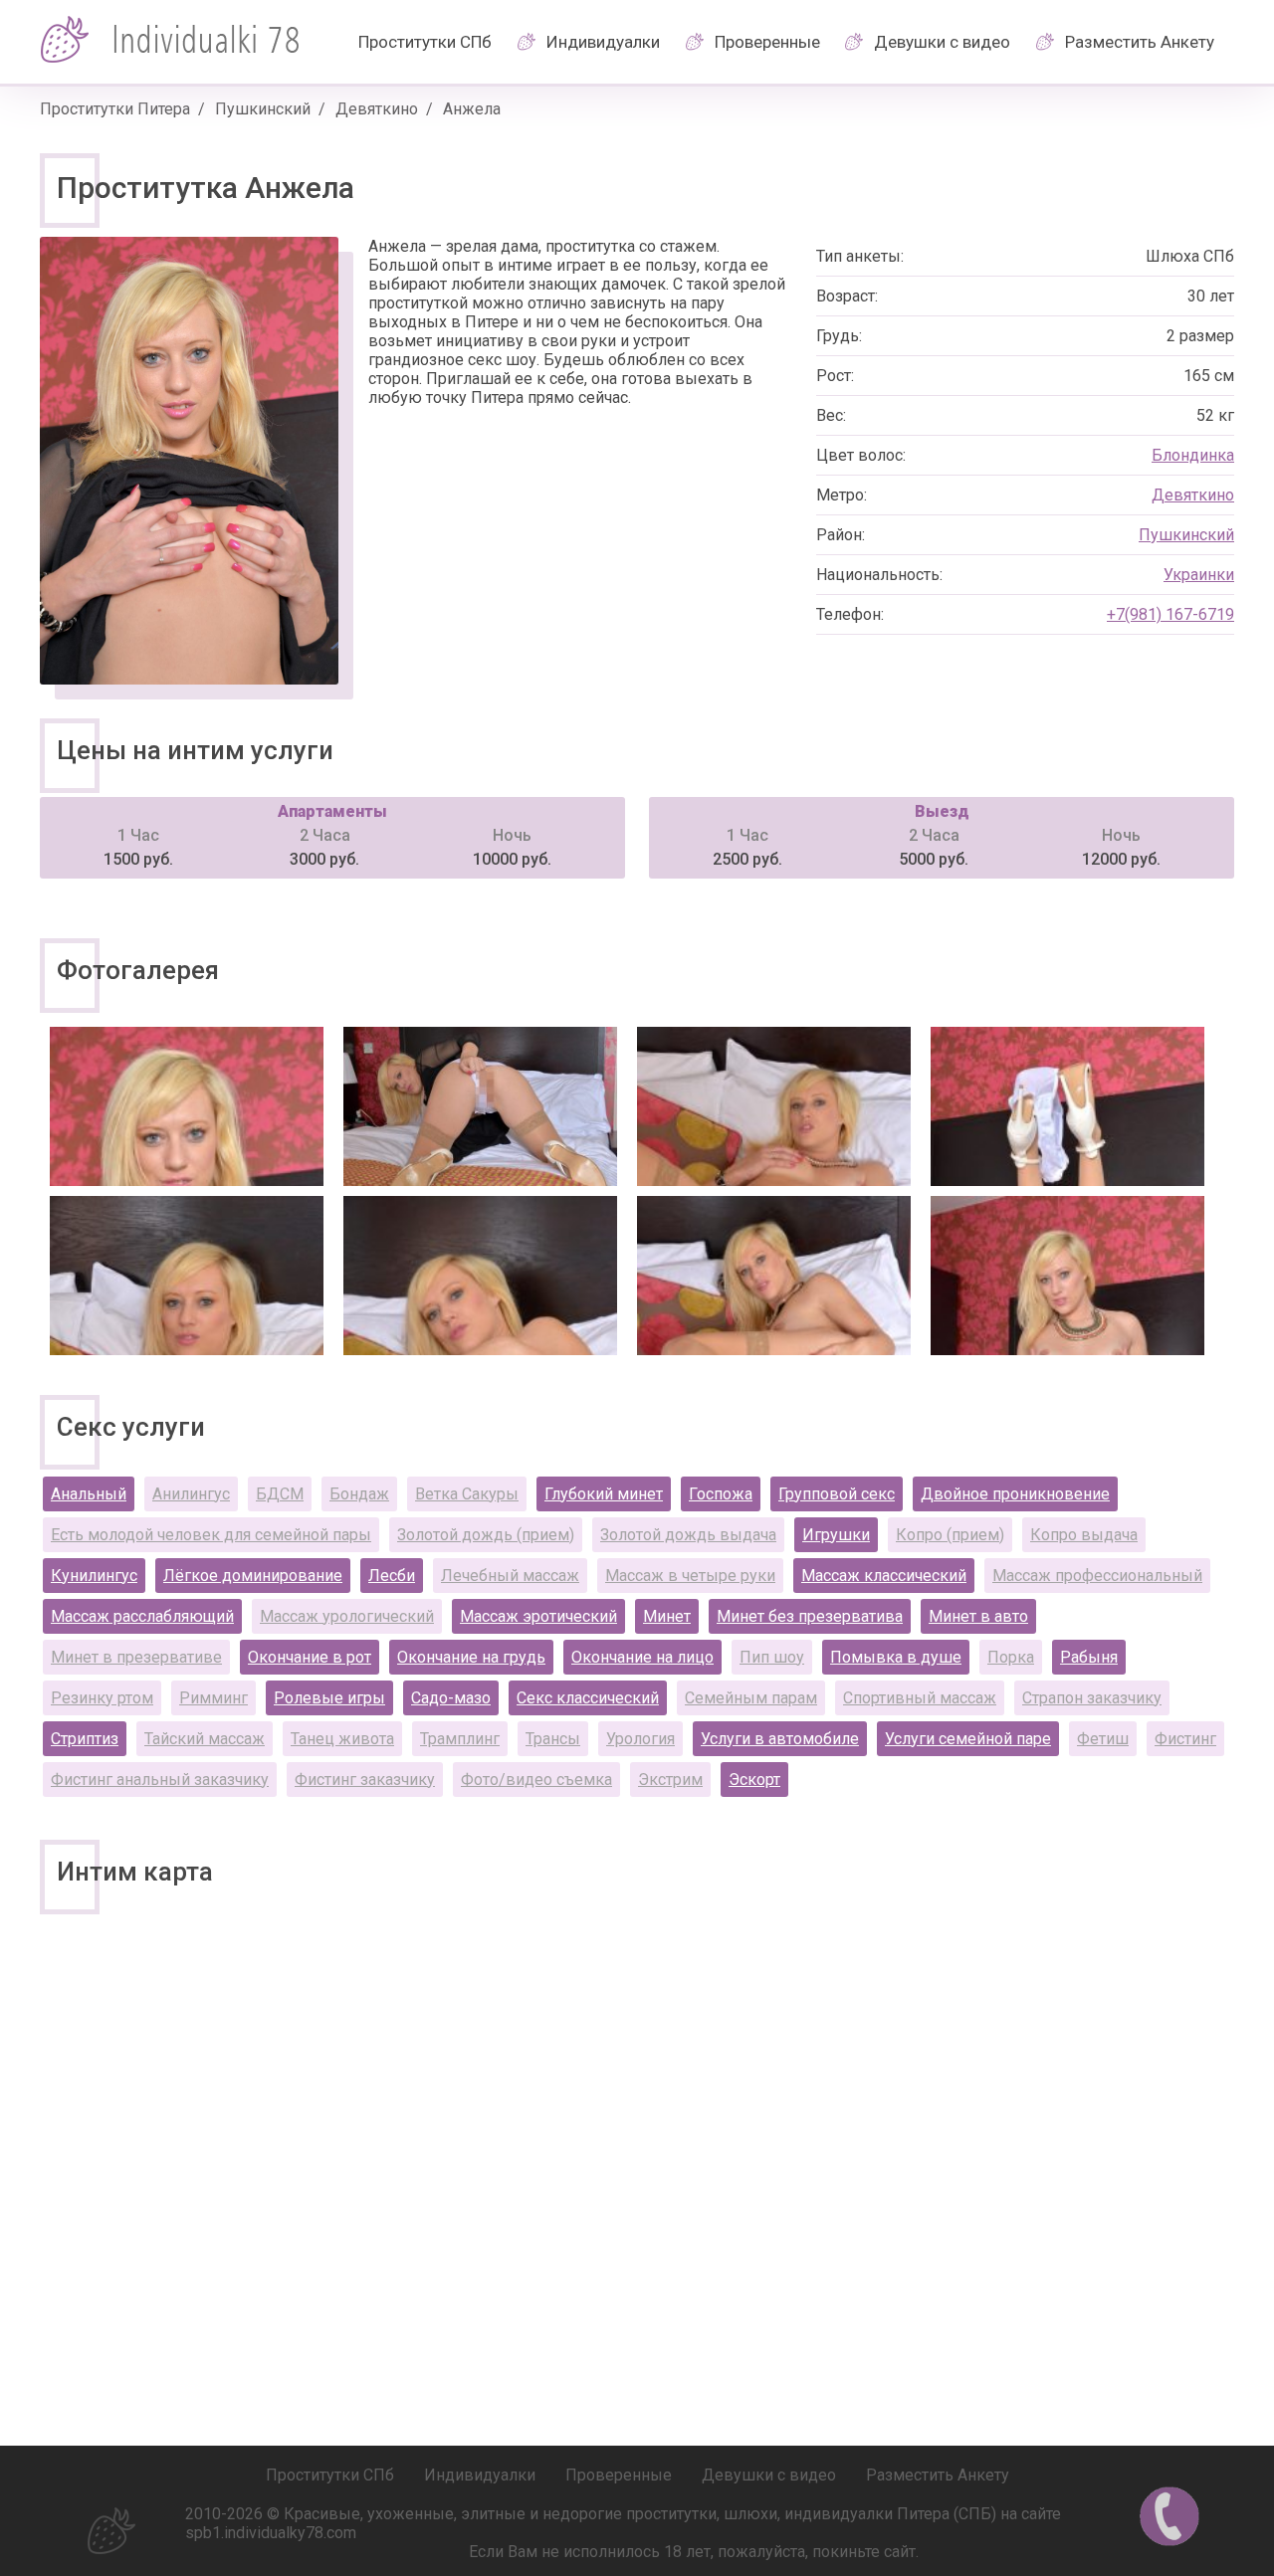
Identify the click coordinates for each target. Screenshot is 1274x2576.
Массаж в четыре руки (690, 1576)
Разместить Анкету (1140, 42)
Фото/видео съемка (536, 1780)
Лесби (392, 1576)
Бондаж (359, 1494)
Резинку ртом (102, 1698)
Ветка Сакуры (467, 1494)
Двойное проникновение (1015, 1494)
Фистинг (1185, 1739)
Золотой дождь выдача (688, 1535)
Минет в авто (978, 1616)
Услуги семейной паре (968, 1739)
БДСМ (280, 1494)
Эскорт (754, 1780)
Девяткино (377, 109)
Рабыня (1089, 1657)
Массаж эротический (538, 1616)
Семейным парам (751, 1698)
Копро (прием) (950, 1535)
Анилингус (191, 1494)
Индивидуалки (603, 42)
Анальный (89, 1494)
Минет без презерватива (810, 1616)
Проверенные (767, 42)
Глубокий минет (604, 1494)
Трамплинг (460, 1739)
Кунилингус (94, 1576)
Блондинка (1193, 455)
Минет (667, 1616)
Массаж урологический (347, 1616)
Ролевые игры (329, 1698)
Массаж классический (884, 1576)
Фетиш (1103, 1739)
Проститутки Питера (115, 109)
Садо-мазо (451, 1698)
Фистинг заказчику (365, 1780)
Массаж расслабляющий (142, 1616)
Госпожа (721, 1494)
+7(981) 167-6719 (1170, 614)
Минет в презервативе (136, 1657)
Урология (640, 1739)
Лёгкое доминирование (253, 1576)
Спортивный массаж (920, 1698)
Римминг (213, 1698)
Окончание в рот (310, 1657)
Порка (1011, 1657)
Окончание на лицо (642, 1657)
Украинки (1199, 575)
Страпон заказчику (1092, 1698)
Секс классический (588, 1698)
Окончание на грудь (471, 1657)
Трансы (553, 1739)
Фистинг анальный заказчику (160, 1780)
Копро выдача (1084, 1535)
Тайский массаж (205, 1739)
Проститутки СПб (425, 42)
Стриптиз (85, 1739)
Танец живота (342, 1739)
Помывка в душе (896, 1657)
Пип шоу (772, 1657)
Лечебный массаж (510, 1576)
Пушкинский (263, 109)
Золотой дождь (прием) (486, 1535)
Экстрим (670, 1780)
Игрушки (836, 1535)
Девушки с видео (942, 42)
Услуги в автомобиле (780, 1739)
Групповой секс (837, 1494)
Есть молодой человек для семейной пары (211, 1535)
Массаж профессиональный (1097, 1576)
